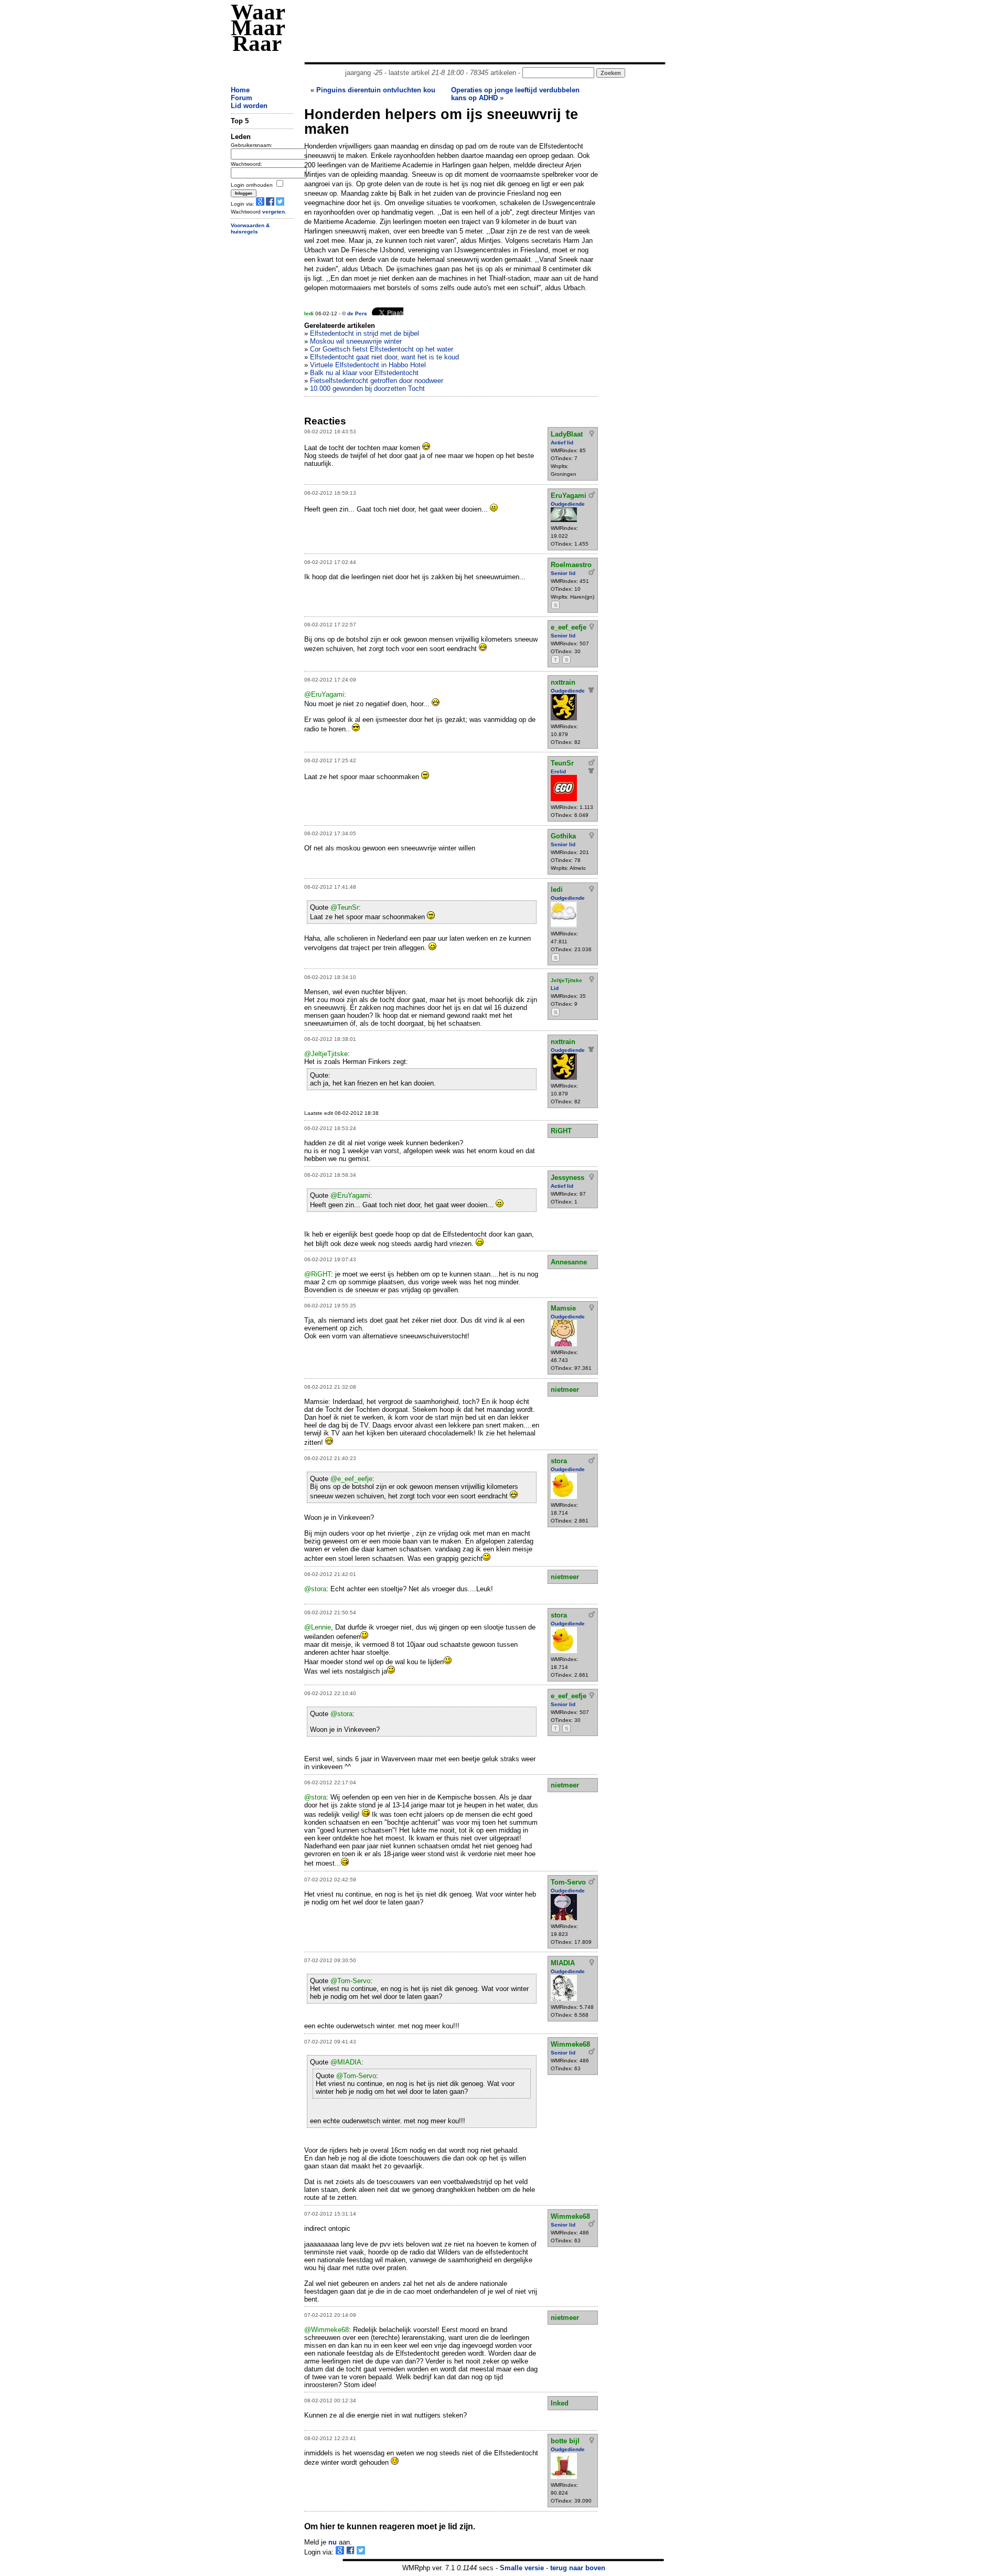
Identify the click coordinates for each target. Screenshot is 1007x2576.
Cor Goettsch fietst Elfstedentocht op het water (382, 349)
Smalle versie (522, 2568)
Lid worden (249, 106)
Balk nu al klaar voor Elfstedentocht (364, 373)
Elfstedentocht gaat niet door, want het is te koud (384, 357)
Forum (242, 98)
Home (240, 90)
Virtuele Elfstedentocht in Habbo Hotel (368, 365)
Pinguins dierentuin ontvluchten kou (376, 90)
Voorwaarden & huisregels (250, 229)
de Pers (357, 313)
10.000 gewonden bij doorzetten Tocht (367, 388)
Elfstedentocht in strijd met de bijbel (365, 333)
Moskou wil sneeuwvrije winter (356, 341)
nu (333, 2542)
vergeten (274, 212)
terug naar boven (578, 2568)
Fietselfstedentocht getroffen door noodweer (377, 381)
